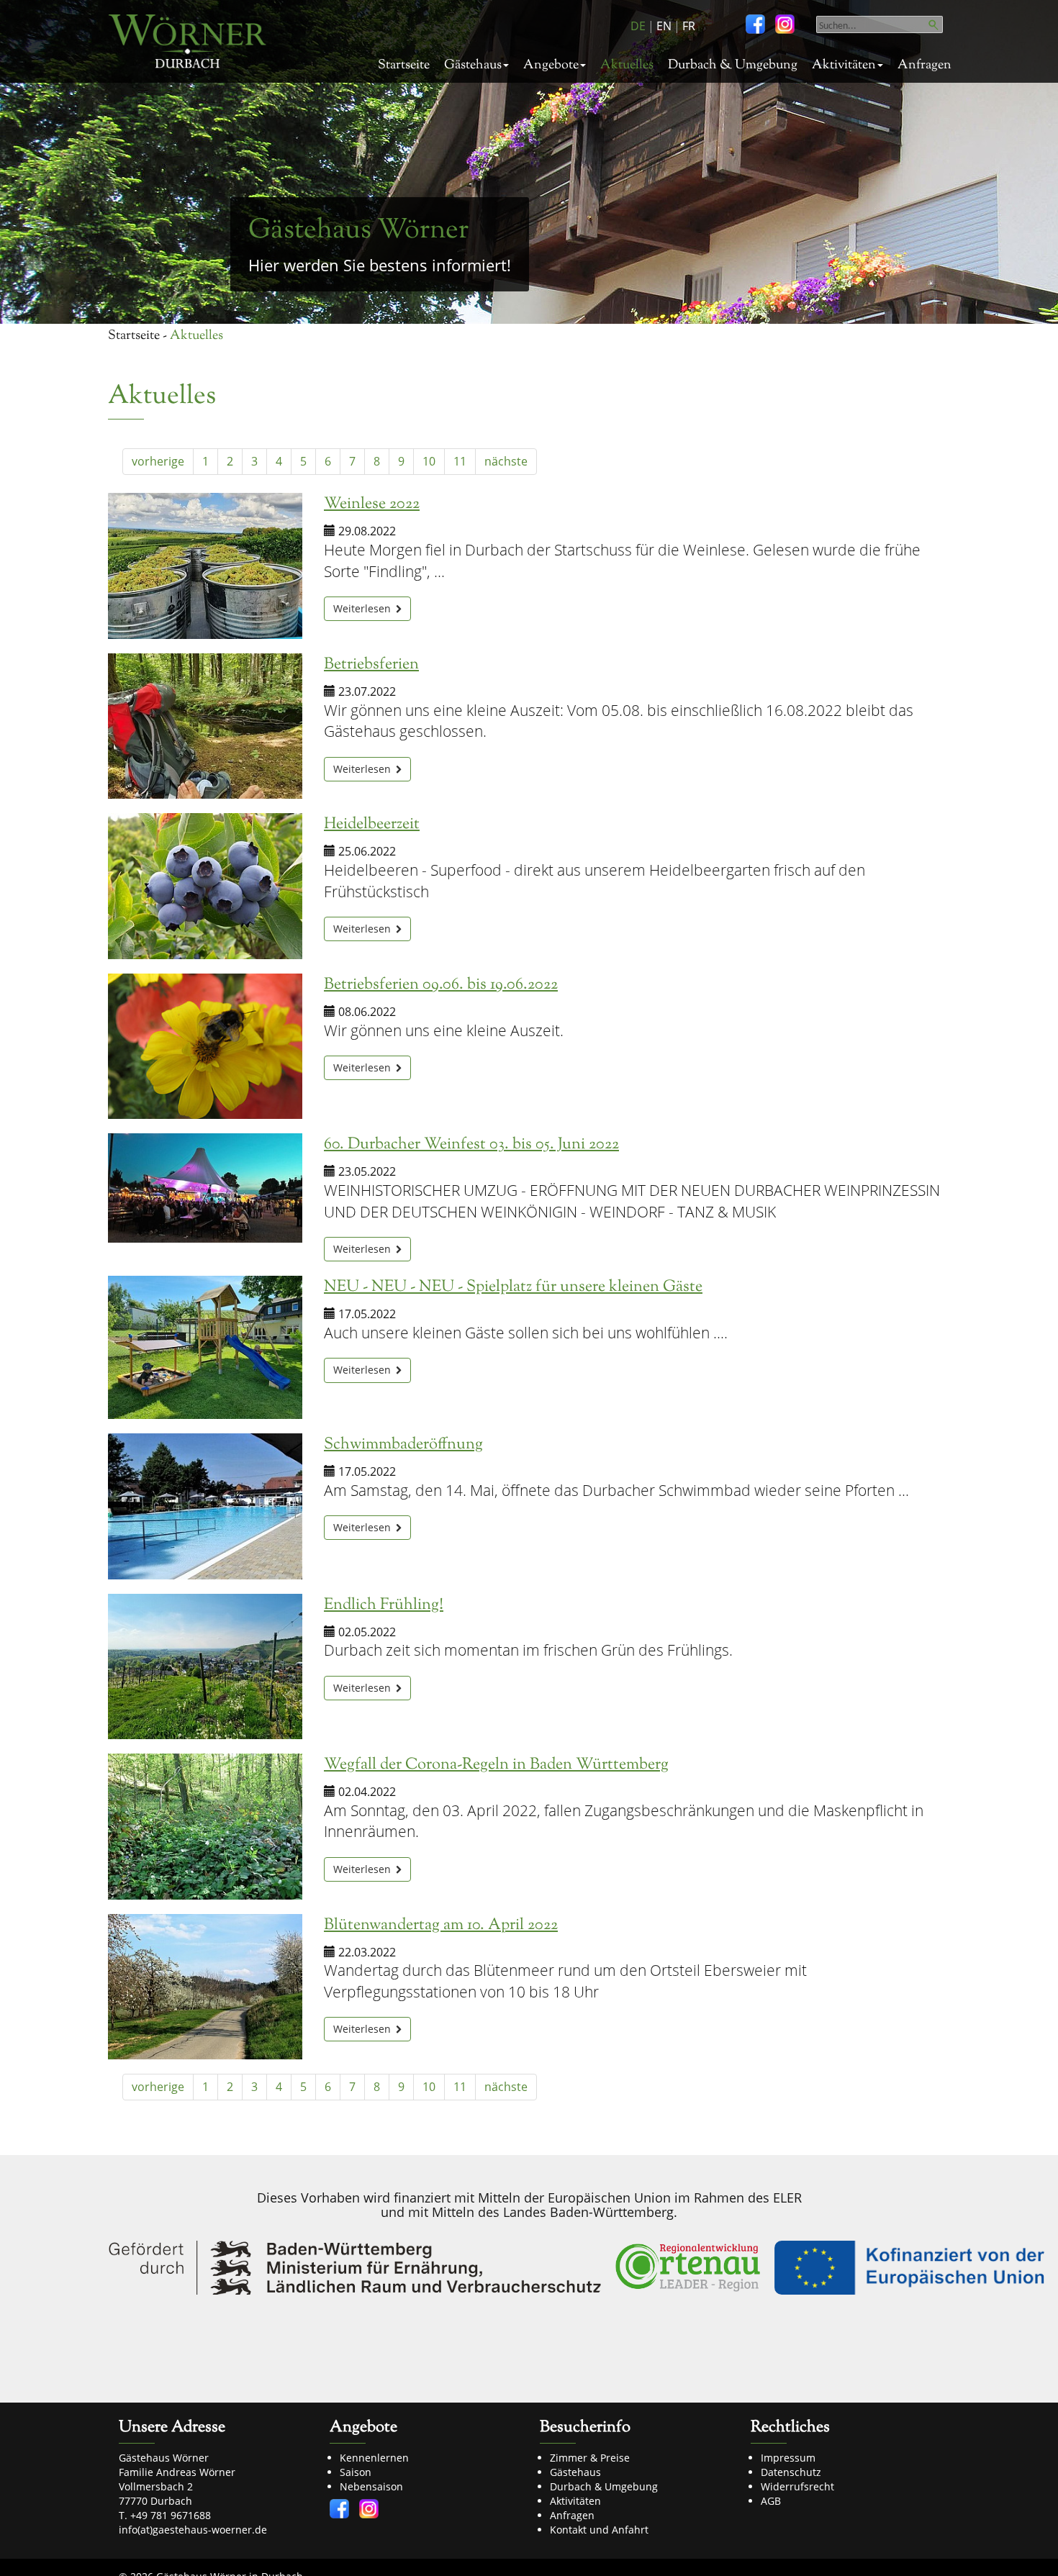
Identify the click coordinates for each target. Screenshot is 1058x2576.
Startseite (404, 65)
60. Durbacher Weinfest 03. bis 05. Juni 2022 (471, 1145)
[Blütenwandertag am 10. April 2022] (205, 1987)
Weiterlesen (363, 608)
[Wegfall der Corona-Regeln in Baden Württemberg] (205, 1827)
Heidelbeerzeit (372, 825)
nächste (506, 461)
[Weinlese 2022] (205, 566)
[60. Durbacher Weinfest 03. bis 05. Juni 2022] (205, 1188)
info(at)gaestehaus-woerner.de (193, 2530)
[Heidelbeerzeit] (205, 886)
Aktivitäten (844, 65)
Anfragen (924, 65)
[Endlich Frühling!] (205, 1667)
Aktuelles (627, 65)
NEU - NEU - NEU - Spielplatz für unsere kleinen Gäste (513, 1287)
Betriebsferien (371, 665)
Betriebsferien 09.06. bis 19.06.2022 (441, 985)
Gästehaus (473, 65)
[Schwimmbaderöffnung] (205, 1506)
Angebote (551, 65)
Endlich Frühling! (384, 1605)
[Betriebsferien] (205, 726)
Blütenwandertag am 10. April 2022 (441, 1926)
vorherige (158, 461)
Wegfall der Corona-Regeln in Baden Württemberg (496, 1765)
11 (460, 461)
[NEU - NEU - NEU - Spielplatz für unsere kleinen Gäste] (205, 1347)
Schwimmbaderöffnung (403, 1445)
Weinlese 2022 (372, 504)
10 (429, 461)
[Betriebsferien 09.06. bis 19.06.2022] (205, 1047)
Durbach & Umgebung (733, 65)
